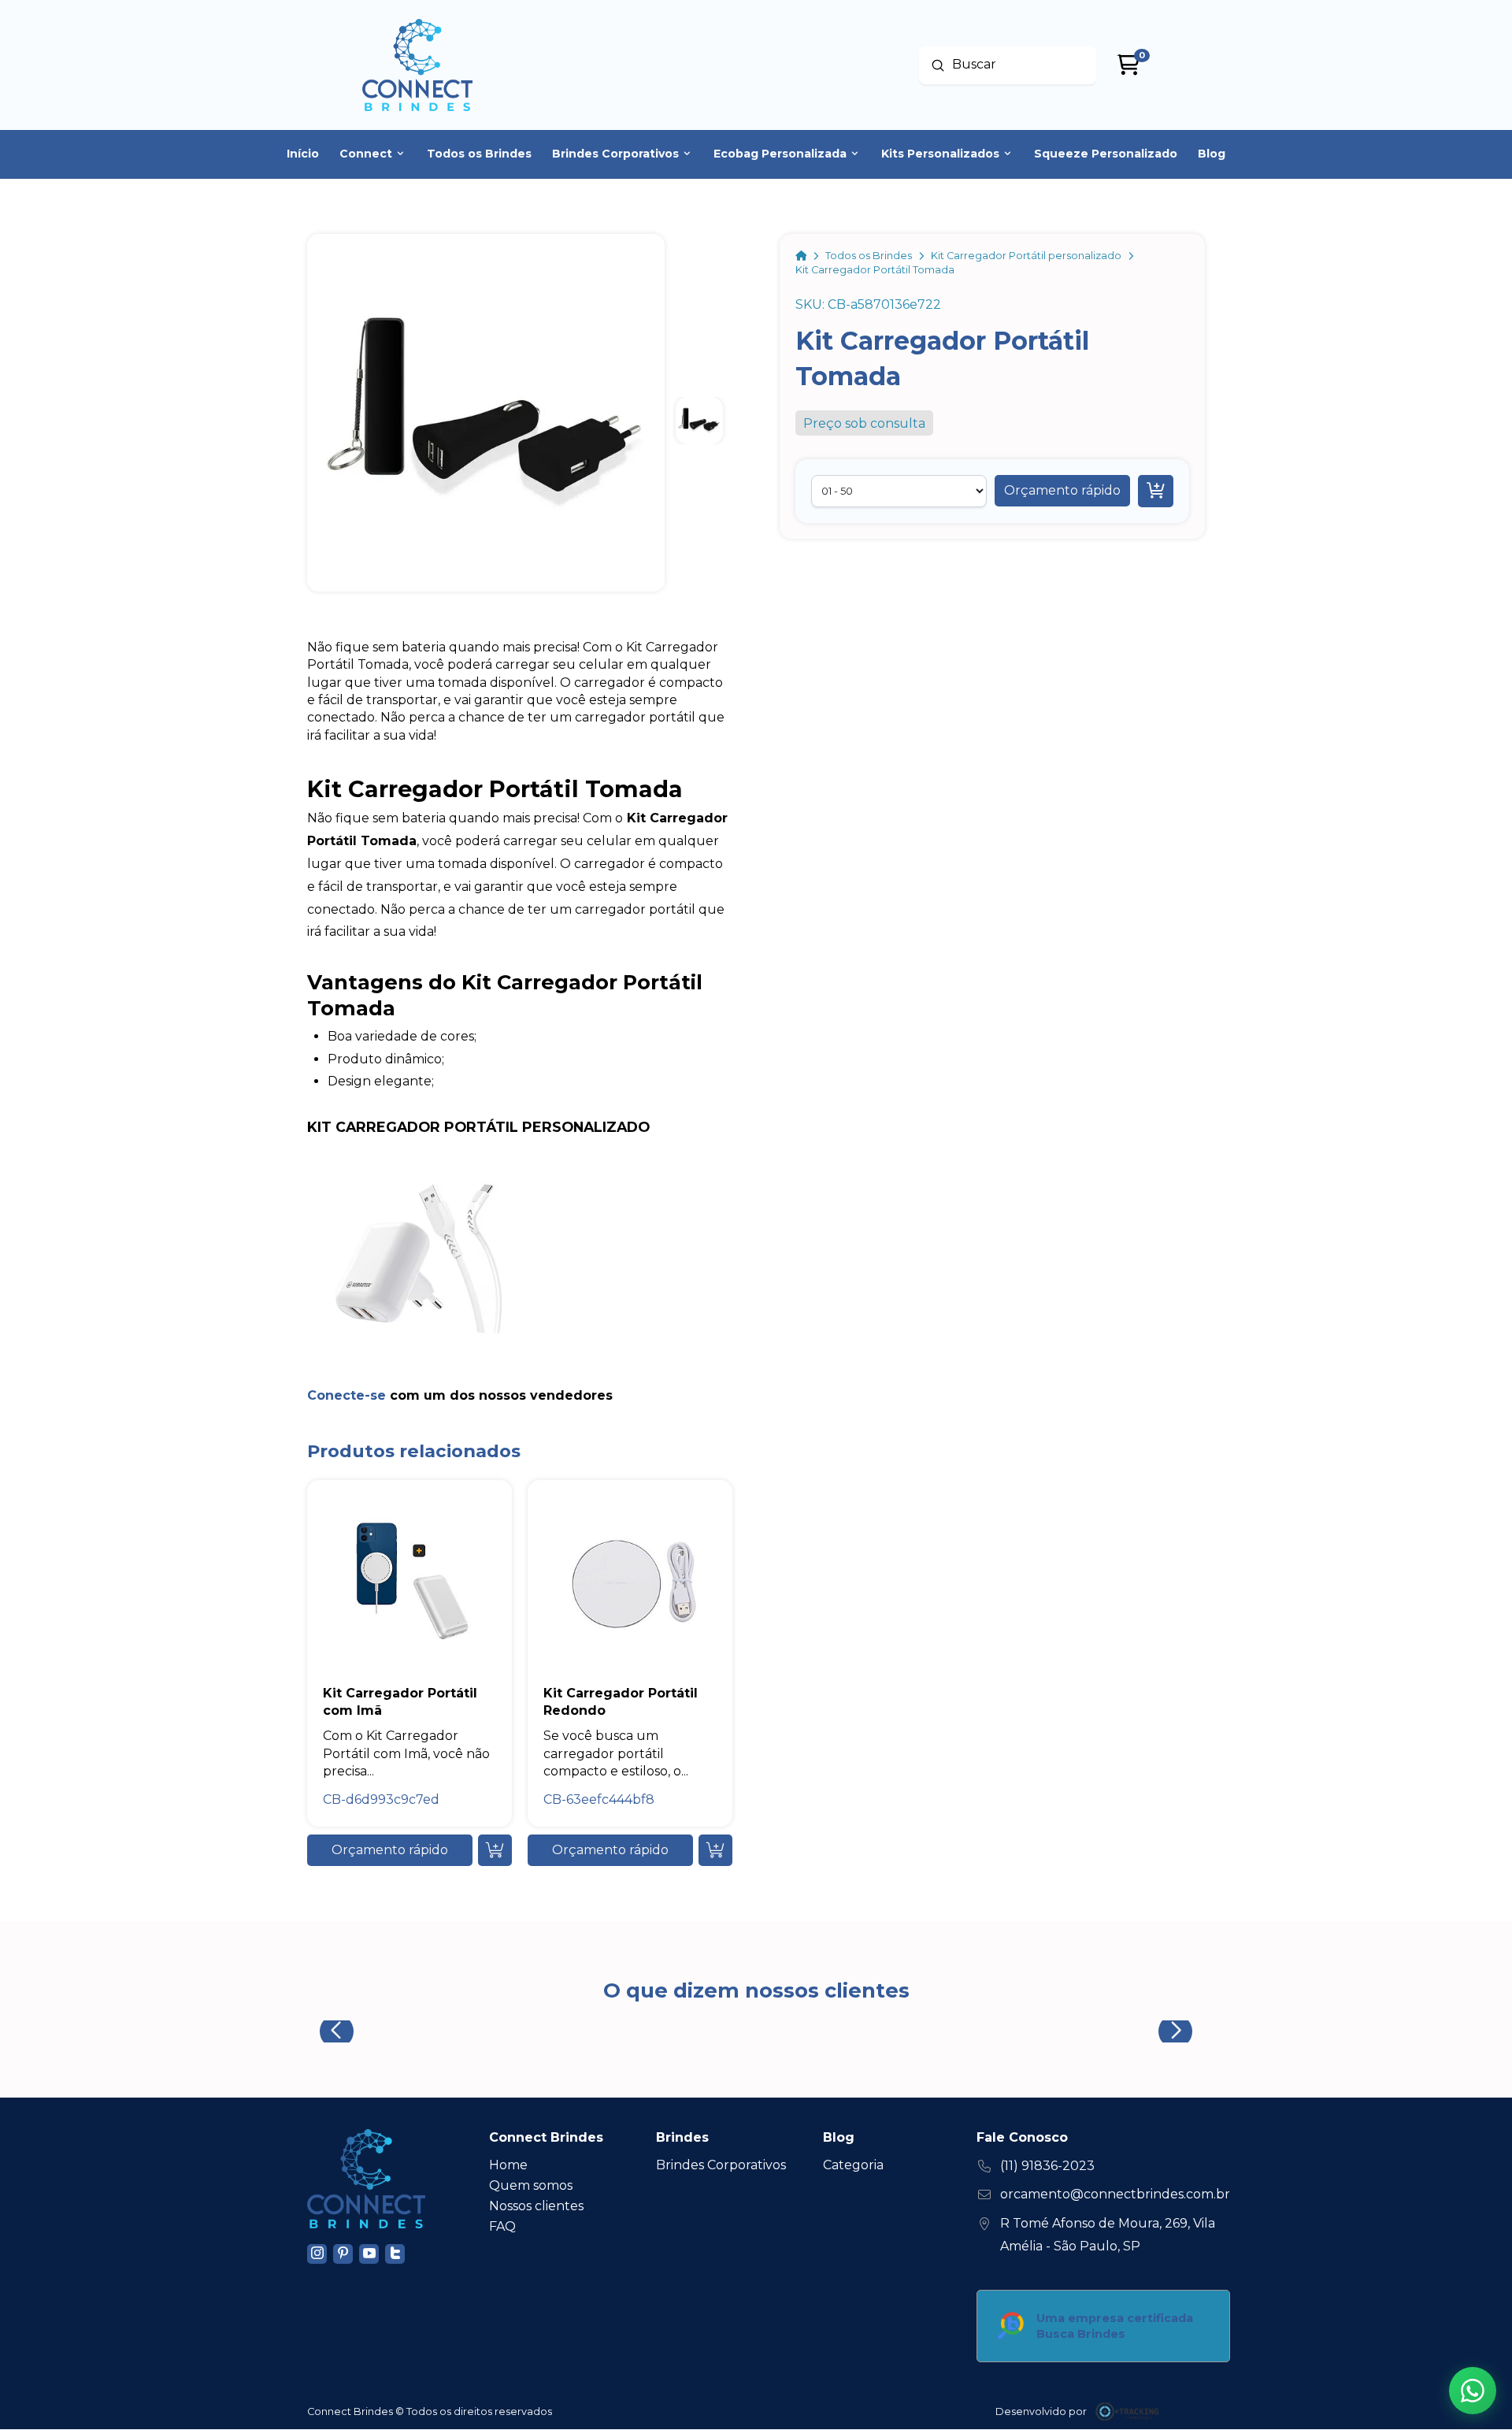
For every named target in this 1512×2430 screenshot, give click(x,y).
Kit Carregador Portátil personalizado (478, 1127)
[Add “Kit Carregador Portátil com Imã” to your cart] (495, 1850)
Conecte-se (346, 1395)
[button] (1062, 491)
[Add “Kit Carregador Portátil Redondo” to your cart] (715, 1850)
